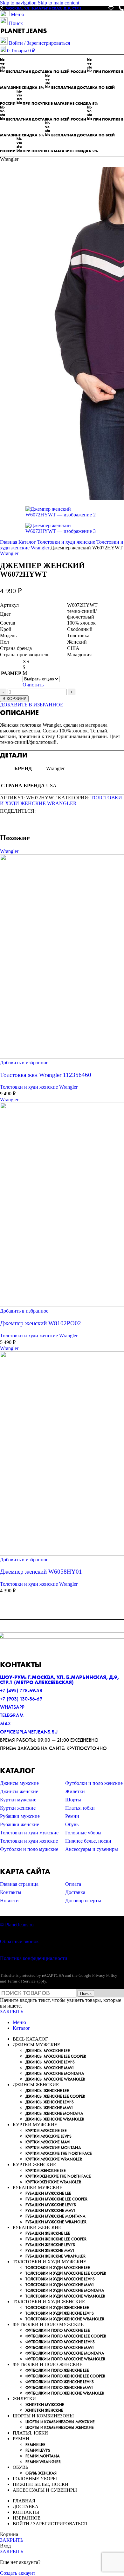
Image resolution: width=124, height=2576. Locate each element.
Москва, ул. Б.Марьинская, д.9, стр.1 (43, 8)
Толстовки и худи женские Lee (57, 2307)
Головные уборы (83, 1833)
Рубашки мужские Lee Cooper (56, 2199)
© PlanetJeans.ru (17, 1925)
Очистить (33, 685)
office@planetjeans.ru (29, 1732)
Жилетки (75, 1791)
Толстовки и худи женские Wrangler (61, 800)
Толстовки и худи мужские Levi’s (60, 2279)
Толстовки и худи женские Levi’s (60, 2313)
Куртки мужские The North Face (59, 2153)
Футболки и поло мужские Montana (65, 2353)
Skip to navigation (19, 3)
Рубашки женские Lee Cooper (56, 2239)
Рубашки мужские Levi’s (51, 2205)
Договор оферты (83, 1901)
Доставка (75, 1892)
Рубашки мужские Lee (48, 2193)
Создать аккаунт (18, 2573)
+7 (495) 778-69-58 (21, 1691)
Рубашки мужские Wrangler (56, 2222)
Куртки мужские (18, 1800)
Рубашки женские (20, 1824)
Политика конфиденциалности (34, 1958)
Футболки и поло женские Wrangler (65, 2393)
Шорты (73, 1800)
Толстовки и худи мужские (29, 1833)
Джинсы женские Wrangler (55, 2119)
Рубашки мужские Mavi (50, 2210)
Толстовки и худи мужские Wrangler (65, 2296)
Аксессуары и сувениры (92, 1849)
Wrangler (9, 553)
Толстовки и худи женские (67, 542)
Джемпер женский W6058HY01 (41, 1572)
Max (5, 1724)
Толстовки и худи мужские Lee (58, 2268)
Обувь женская (41, 2473)
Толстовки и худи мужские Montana (65, 2290)
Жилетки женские (44, 2410)
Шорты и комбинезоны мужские (60, 2422)
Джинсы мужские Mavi (49, 2068)
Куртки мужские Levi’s (48, 2136)
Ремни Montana (43, 2456)
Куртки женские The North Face (58, 2176)
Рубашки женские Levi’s (50, 2245)
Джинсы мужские (19, 1783)
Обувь (72, 1824)
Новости (9, 1901)
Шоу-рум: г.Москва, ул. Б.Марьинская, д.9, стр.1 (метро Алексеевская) (59, 1680)
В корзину (14, 699)
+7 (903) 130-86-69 (21, 1699)
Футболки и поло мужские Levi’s (60, 2342)
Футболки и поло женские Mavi (59, 2387)
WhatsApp (12, 1707)
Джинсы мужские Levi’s (50, 2062)
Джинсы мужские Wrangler (55, 2079)
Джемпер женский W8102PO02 (41, 1323)
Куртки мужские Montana (53, 2148)
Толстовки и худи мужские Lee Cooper (66, 2273)
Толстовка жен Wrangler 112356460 (46, 1075)
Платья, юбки (80, 1808)
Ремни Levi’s (38, 2450)
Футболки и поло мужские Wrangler (65, 2359)
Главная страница (19, 1884)
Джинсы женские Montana (54, 2113)
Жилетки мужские (45, 2405)
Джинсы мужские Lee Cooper (56, 2056)
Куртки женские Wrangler (53, 2182)
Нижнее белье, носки (88, 1841)
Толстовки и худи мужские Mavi (59, 2285)
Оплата (73, 1884)
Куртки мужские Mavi (48, 2142)
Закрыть (12, 2012)
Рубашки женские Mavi (50, 2250)
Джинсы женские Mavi (49, 2108)
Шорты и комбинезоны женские (60, 2427)
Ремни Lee (35, 2445)
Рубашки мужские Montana (55, 2216)
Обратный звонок (19, 1941)
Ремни (72, 1816)
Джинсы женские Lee (47, 2091)
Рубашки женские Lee (48, 2233)
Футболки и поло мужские (29, 1849)
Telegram (12, 1715)
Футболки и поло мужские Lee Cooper (66, 2336)
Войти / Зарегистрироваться (50, 2524)
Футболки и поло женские (94, 1783)
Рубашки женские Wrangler (55, 2256)
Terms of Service (21, 1981)
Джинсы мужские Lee (48, 2051)
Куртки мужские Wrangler (54, 2159)
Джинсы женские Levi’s (50, 2102)
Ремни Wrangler (43, 2462)
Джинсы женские (19, 1791)
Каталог (28, 542)
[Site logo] (24, 34)
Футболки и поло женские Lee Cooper (65, 2376)
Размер (11, 673)
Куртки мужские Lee (46, 2130)
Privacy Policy (105, 1975)
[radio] (41, 662)
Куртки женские (18, 1808)
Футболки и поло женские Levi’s (60, 2382)
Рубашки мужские (20, 1816)
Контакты (11, 1892)
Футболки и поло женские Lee (57, 2370)
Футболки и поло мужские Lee (58, 2330)
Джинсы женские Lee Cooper (55, 2096)
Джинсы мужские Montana (55, 2073)
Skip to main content (59, 3)
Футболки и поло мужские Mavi (59, 2347)
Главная (9, 542)
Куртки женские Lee (46, 2170)
